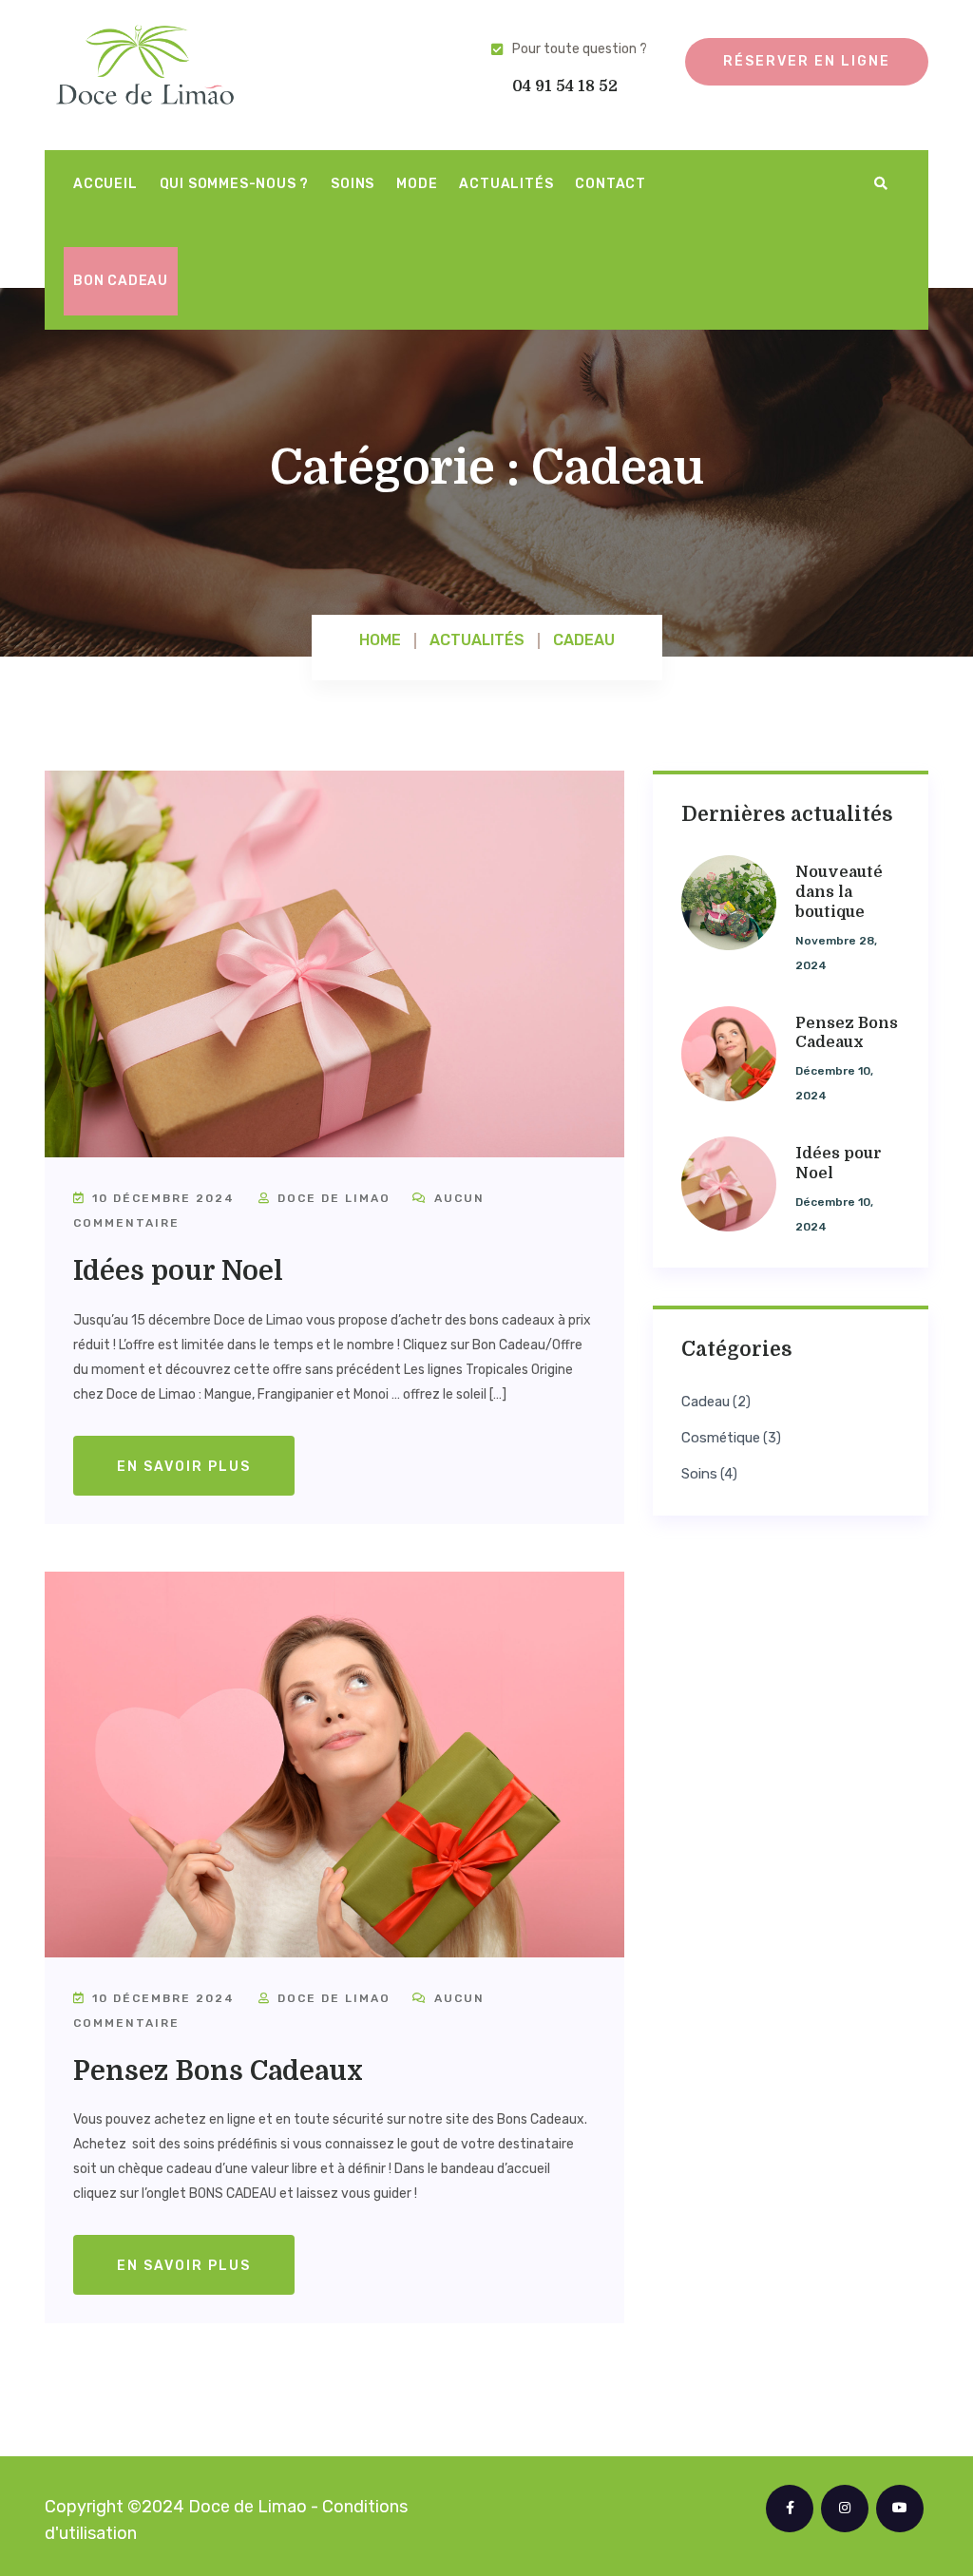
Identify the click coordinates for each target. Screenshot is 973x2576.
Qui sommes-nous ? (235, 184)
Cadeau (706, 1402)
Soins (353, 184)
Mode (417, 184)
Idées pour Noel (178, 1271)
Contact (611, 184)
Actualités (506, 184)
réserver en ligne (807, 61)
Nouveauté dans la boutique (839, 892)
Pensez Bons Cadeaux (218, 2071)
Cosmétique (721, 1438)
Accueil (105, 184)
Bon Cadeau (121, 281)
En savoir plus (184, 1467)
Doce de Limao (332, 1198)
